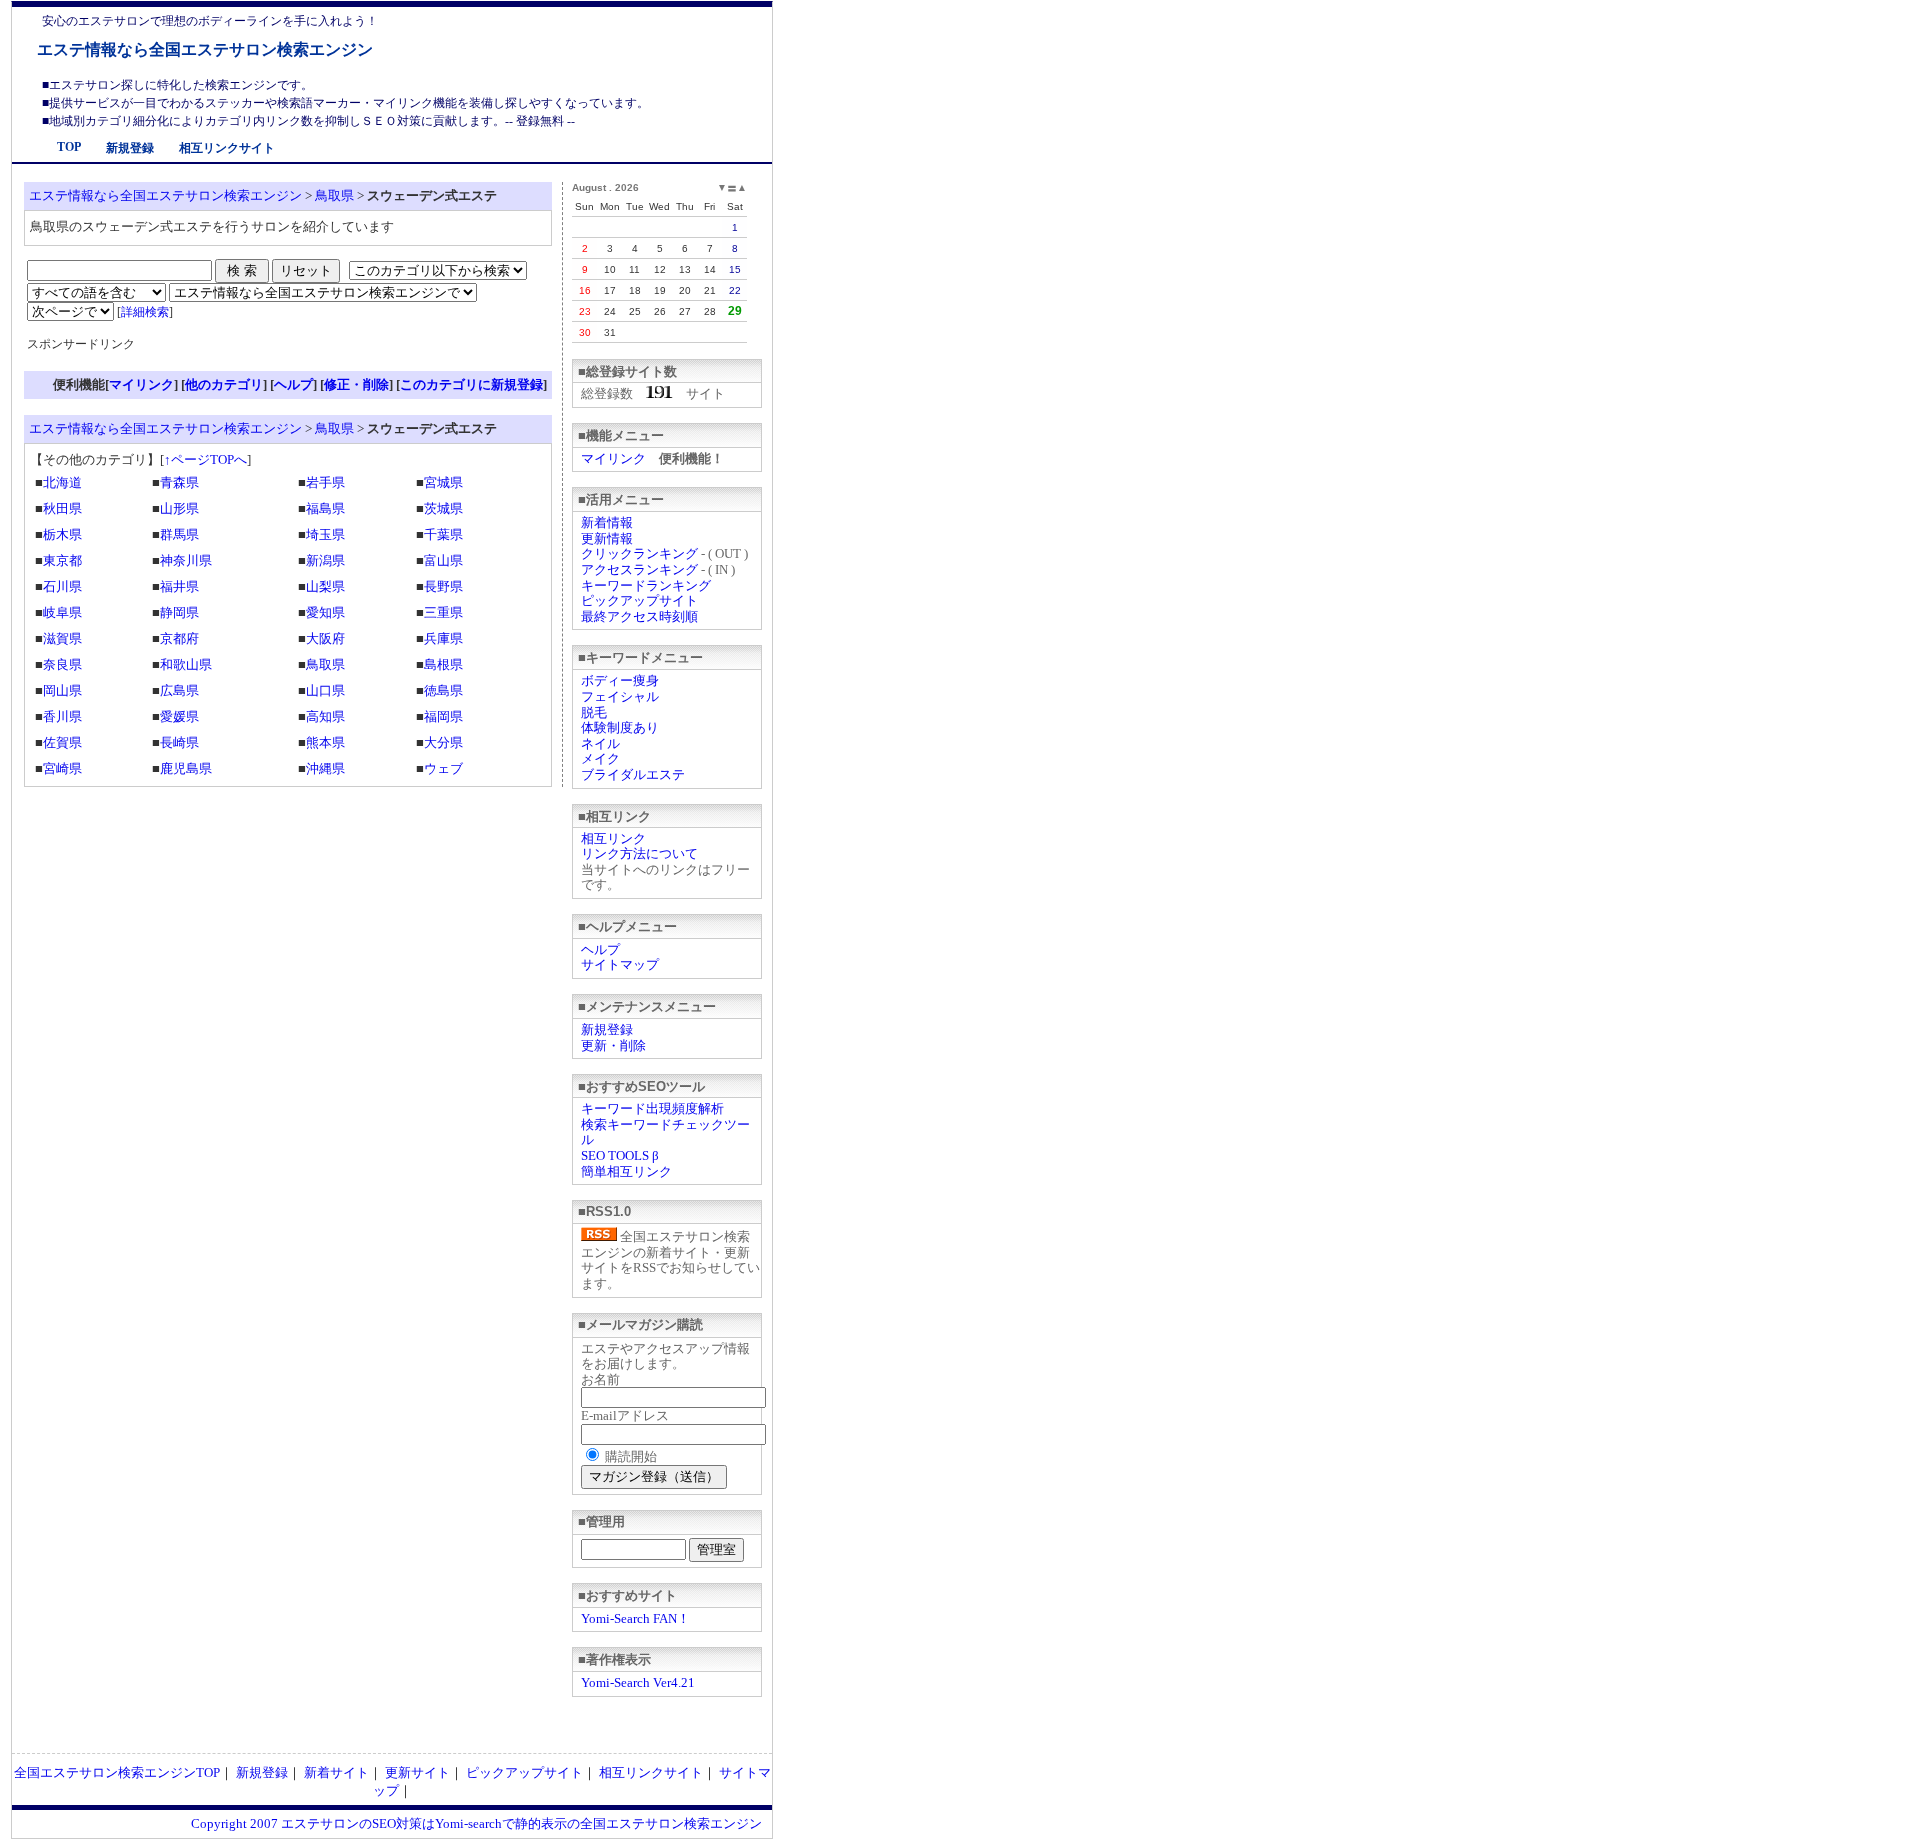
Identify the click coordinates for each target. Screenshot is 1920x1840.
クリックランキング (639, 553)
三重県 (443, 612)
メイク (600, 758)
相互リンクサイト (227, 148)
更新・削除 (613, 1045)
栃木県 (62, 534)
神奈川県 (186, 560)
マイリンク (613, 458)
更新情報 (607, 538)
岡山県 (62, 690)
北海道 (62, 482)
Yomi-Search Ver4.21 (638, 1682)
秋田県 (62, 508)
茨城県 (443, 508)
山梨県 (325, 586)
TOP (69, 147)
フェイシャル (620, 696)
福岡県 (443, 716)
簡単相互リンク (626, 1171)
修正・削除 (356, 384)
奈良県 (62, 664)
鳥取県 (334, 195)
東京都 (62, 560)
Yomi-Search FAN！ (635, 1618)
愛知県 (325, 612)
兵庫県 (443, 638)
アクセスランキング (639, 569)
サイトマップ (620, 964)
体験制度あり (620, 727)
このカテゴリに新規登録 (471, 384)
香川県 (62, 716)
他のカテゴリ (224, 384)
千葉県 (443, 534)
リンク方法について (639, 853)
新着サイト (336, 1772)
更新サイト (417, 1772)
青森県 (179, 482)
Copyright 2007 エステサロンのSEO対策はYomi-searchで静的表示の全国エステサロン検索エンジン (476, 1823)
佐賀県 (62, 742)
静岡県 (179, 612)
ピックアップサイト (639, 600)
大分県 (443, 742)
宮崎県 (62, 768)
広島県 (179, 690)
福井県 (179, 586)
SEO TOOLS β (620, 1155)
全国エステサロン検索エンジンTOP (117, 1772)
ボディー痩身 (620, 680)
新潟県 (325, 560)
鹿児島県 (186, 768)
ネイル (600, 743)
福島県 (325, 508)
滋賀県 (62, 638)
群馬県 (179, 534)
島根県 (443, 664)
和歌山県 (186, 664)
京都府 (179, 638)
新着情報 (607, 522)
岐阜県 (62, 612)
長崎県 (179, 742)
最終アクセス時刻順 (639, 616)
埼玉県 (325, 534)
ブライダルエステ (633, 774)
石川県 (62, 586)
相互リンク (613, 838)
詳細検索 (145, 312)
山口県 (325, 690)
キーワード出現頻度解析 (652, 1108)
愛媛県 (179, 716)
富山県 (443, 560)
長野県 (443, 586)
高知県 (325, 716)
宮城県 (443, 482)
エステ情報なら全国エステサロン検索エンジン (205, 49)
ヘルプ (600, 949)
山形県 (179, 508)
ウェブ (443, 768)
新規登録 (130, 148)
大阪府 (325, 638)
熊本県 (325, 742)
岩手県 (325, 482)
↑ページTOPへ (205, 459)
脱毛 (594, 712)
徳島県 (443, 690)
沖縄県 (325, 768)
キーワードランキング (646, 585)
